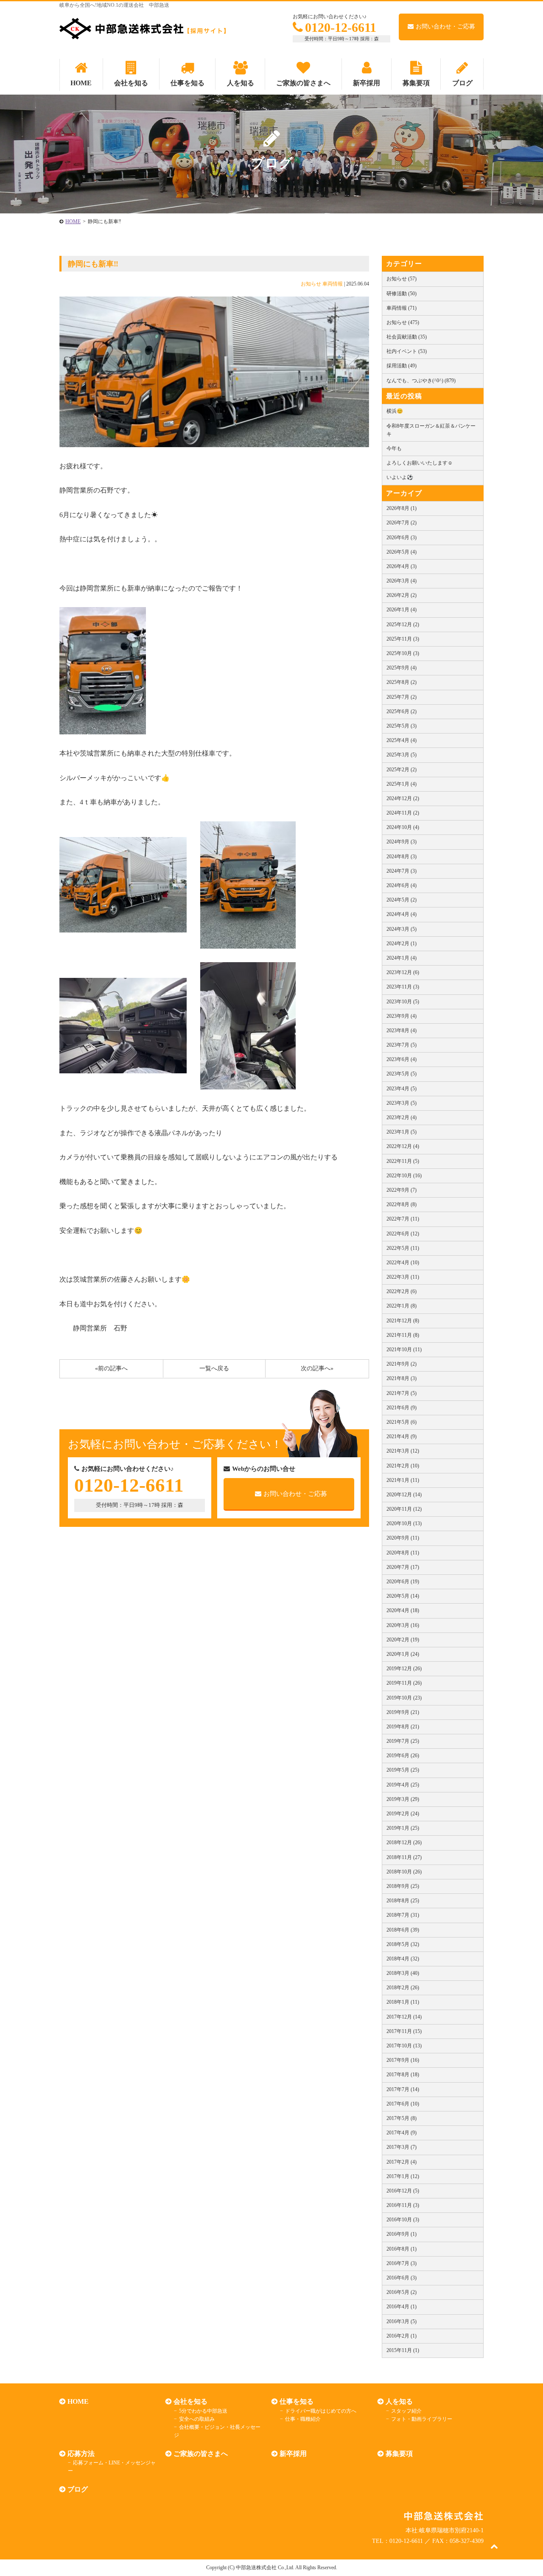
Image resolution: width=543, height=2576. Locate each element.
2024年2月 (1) (402, 944)
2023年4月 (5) (402, 1089)
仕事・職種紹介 (303, 2419)
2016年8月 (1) (402, 2249)
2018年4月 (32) (403, 1959)
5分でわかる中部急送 (203, 2411)
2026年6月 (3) (402, 538)
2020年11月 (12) (404, 1509)
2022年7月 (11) (403, 1219)
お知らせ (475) (403, 322)
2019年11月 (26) (404, 1683)
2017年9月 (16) (403, 2060)
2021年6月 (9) (402, 1408)
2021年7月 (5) (402, 1393)
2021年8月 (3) (402, 1378)
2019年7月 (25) (403, 1741)
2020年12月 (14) (404, 1495)
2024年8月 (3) (402, 857)
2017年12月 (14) (404, 2017)
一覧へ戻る (214, 1368)
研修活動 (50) (402, 294)
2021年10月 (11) (404, 1350)
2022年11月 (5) (403, 1161)
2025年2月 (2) (402, 770)
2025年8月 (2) (402, 682)
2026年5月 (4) (402, 552)
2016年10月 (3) (403, 2220)
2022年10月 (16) (404, 1176)
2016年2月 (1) (402, 2336)
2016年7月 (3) (402, 2263)
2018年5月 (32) (403, 1944)
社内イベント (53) (407, 351)
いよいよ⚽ (400, 477)
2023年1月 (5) (402, 1132)
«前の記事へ (111, 1368)
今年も (394, 448)
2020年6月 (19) (403, 1582)
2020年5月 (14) (403, 1596)
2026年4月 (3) (402, 566)
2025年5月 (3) (402, 726)
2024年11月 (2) (403, 813)
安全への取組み (197, 2419)
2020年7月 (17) (403, 1567)
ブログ (78, 2489)
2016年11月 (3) (403, 2205)
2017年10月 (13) (404, 2046)
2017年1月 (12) (403, 2176)
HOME (73, 221)
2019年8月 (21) (403, 1727)
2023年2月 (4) (402, 1117)
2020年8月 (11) (403, 1553)
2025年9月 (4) (402, 668)
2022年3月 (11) (403, 1277)
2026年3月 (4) (402, 581)
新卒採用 (293, 2454)
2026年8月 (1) (402, 508)
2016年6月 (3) (402, 2278)
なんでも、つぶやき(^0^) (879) (421, 381)
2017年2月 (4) (402, 2162)
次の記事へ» (317, 1368)
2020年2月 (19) (403, 1640)
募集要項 (399, 2454)
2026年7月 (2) (402, 523)
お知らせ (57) (402, 279)
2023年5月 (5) (402, 1074)
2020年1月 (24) (403, 1654)
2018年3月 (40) (403, 1973)
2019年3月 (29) (403, 1799)
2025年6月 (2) (402, 711)
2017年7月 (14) (403, 2089)
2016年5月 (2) (402, 2292)
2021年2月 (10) (403, 1466)
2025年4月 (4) (402, 740)
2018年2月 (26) (403, 1988)
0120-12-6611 (341, 27)
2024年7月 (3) (402, 871)
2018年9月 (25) (403, 1886)
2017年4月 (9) (402, 2133)
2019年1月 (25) (403, 1828)
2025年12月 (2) (403, 624)
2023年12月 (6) (403, 972)
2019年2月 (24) (403, 1814)
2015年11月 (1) (403, 2350)
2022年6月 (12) (403, 1234)
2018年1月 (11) (403, 2002)
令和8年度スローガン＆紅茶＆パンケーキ (431, 430)
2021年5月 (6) (402, 1422)
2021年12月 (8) (403, 1321)
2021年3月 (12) (403, 1451)
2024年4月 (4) (402, 914)
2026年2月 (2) (402, 595)
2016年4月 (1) (402, 2307)
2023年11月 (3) (403, 987)
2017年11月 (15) (404, 2031)
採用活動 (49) (402, 366)
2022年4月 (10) (403, 1263)
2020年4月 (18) (403, 1610)
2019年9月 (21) (403, 1712)
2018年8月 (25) (403, 1901)
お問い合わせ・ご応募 (445, 27)
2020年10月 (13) (404, 1523)
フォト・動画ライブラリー (422, 2419)
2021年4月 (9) (402, 1436)
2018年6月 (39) (403, 1930)
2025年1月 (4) (402, 784)
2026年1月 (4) (402, 610)
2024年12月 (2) (403, 798)
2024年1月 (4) (402, 958)
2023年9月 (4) (402, 1016)
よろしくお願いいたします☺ (420, 463)
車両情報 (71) (402, 308)
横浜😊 (395, 411)
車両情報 (333, 284)
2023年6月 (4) (402, 1059)
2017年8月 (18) (403, 2075)
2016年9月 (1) (402, 2234)
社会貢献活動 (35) (407, 337)
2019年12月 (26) (404, 1669)
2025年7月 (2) (402, 697)
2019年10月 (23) (404, 1698)
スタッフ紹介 (406, 2411)
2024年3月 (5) (402, 929)
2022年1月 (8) (402, 1306)
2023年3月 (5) (402, 1103)
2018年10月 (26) (404, 1872)
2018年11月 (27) (404, 1857)
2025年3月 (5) (402, 755)
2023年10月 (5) (403, 1002)
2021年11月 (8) (403, 1335)
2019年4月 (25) (403, 1785)
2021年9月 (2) (402, 1364)
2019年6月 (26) (403, 1756)
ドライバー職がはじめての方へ (321, 2411)
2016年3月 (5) (402, 2321)
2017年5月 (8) (402, 2118)
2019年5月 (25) (403, 1770)
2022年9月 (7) (402, 1190)
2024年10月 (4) (403, 827)
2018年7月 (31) (403, 1915)
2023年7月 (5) (402, 1045)
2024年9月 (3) (402, 842)
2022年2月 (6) (402, 1291)
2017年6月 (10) (403, 2104)
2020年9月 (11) (403, 1538)
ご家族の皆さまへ (201, 2454)
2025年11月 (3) (403, 639)
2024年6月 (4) (402, 885)
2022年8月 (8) (402, 1204)
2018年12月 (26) (404, 1842)
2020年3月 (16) (403, 1625)
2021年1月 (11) (403, 1480)
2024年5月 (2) (402, 900)
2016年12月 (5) (403, 2191)
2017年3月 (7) (402, 2147)
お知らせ (311, 284)
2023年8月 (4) (402, 1030)
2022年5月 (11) (403, 1248)
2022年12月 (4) (403, 1146)
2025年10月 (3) (403, 653)
